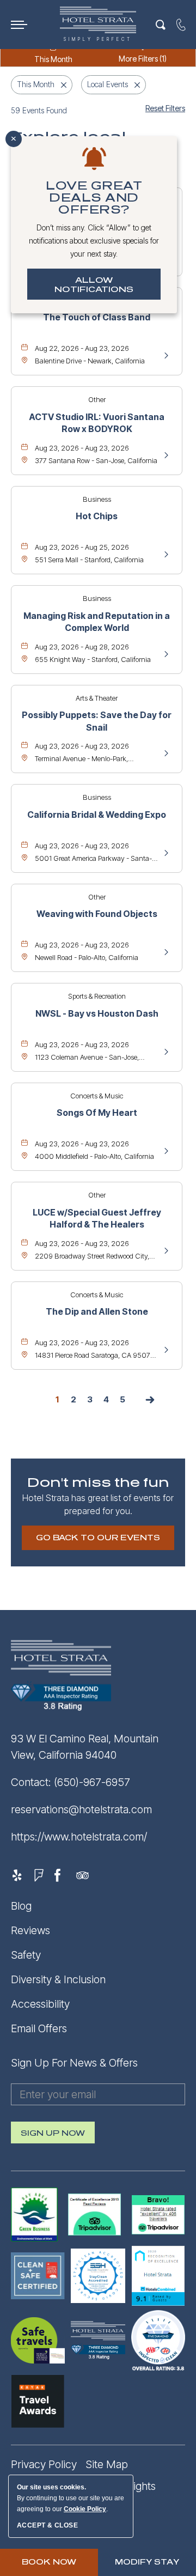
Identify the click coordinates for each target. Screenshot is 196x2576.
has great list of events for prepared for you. (98, 1504)
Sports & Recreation (97, 996)
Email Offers (39, 2028)
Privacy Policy (44, 2464)
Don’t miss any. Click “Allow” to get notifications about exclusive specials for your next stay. (94, 241)
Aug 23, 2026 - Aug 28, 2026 (82, 647)
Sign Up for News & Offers (74, 2063)
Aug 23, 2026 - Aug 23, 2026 (82, 448)
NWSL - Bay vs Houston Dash (97, 1013)
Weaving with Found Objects (97, 914)
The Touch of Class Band (97, 317)
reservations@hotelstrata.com (81, 1809)
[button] (98, 1538)
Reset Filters (165, 108)
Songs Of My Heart (97, 1113)
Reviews (30, 1930)
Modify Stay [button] (147, 2562)
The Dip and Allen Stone (97, 1311)
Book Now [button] (49, 2562)
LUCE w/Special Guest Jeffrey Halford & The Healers (97, 1218)
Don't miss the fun (98, 1483)
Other (97, 399)
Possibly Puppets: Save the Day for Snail (97, 721)
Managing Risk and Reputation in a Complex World (97, 622)
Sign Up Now (53, 2136)
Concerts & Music (97, 1096)
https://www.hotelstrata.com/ (79, 1837)
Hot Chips (97, 516)
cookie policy (85, 2509)
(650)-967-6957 (92, 1782)
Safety (26, 1955)
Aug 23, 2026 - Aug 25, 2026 (82, 547)
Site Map (107, 2464)
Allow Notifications (94, 285)
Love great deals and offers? (94, 198)
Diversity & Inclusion (58, 1979)
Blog (21, 1906)
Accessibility (40, 2004)
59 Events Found (39, 110)
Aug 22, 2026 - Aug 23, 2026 (82, 348)
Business (97, 499)
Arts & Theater (97, 698)
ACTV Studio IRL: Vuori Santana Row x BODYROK (97, 423)
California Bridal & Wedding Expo (97, 815)
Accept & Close (47, 2525)
